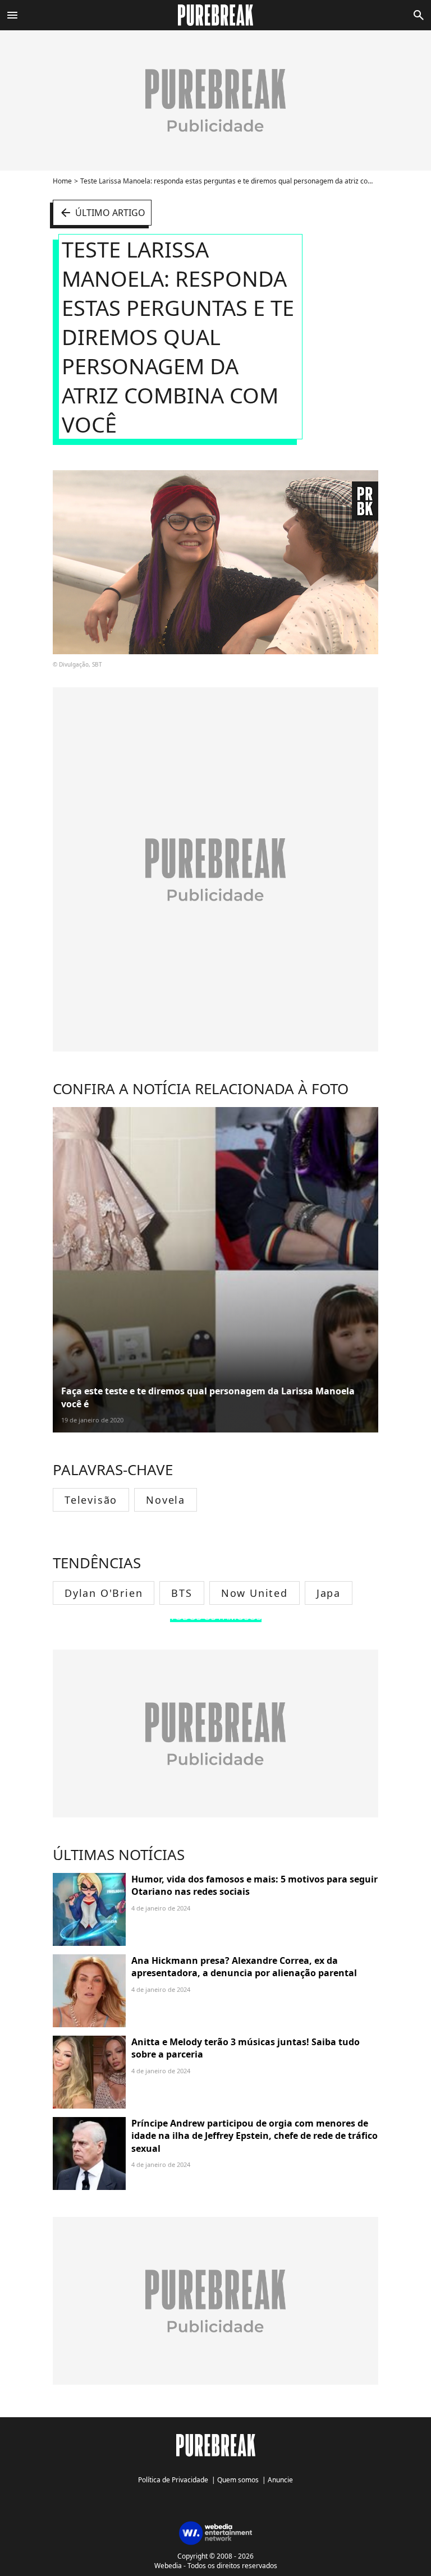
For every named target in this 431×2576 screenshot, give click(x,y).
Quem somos (238, 2480)
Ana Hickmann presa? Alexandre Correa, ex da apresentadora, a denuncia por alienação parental (244, 1967)
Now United (255, 1593)
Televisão (91, 1500)
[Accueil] (216, 15)
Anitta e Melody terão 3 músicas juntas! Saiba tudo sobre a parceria (246, 2048)
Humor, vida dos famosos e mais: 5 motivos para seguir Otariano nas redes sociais (255, 1885)
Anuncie (280, 2480)
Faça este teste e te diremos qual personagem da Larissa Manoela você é (208, 1397)
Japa (329, 1593)
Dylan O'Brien (104, 1593)
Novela (166, 1500)
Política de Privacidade (173, 2480)
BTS (182, 1593)
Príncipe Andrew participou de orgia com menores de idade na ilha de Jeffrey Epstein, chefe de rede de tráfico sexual (255, 2136)
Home (62, 181)
